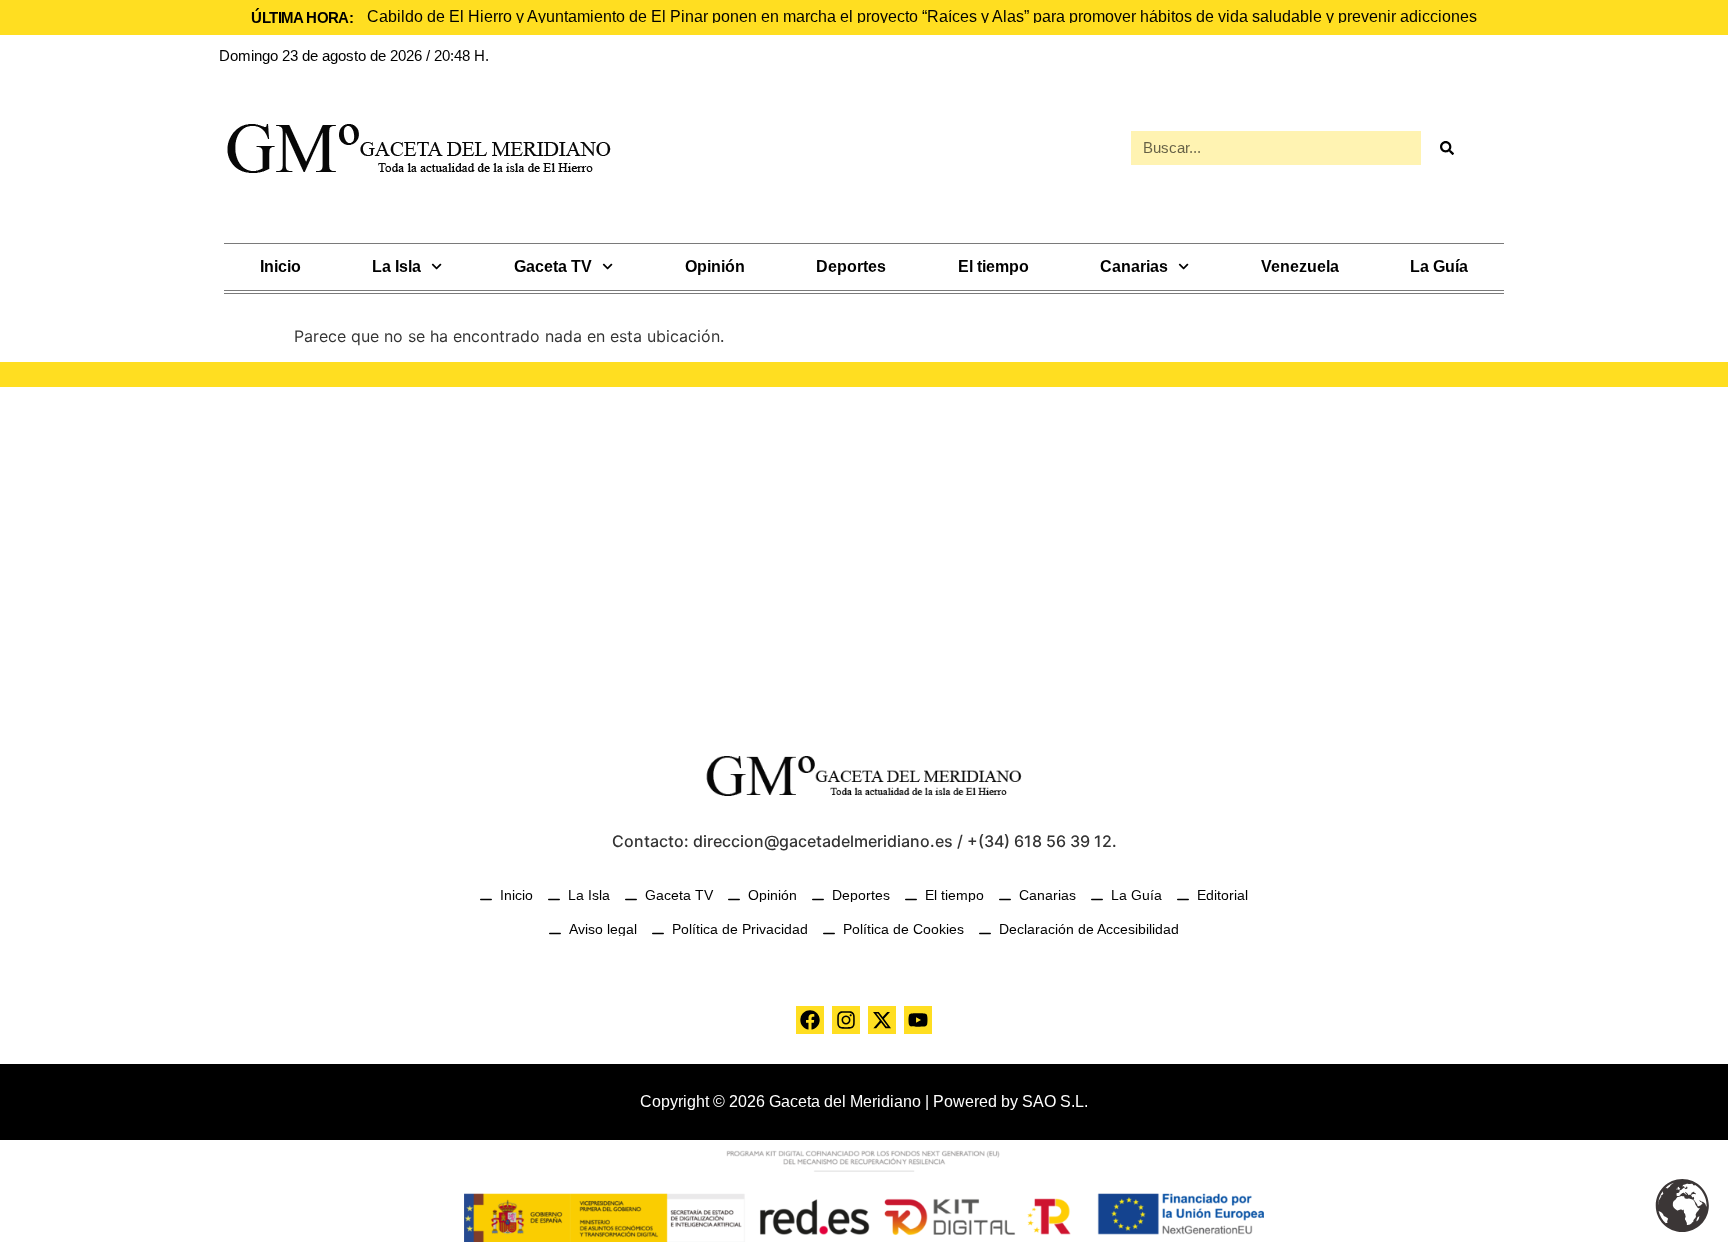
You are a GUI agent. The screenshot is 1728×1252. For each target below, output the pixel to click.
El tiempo (993, 266)
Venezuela (1300, 266)
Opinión (715, 266)
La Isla (396, 266)
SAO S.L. (1055, 1101)
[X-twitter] (882, 1020)
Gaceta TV (553, 266)
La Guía (1439, 266)
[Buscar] (1446, 148)
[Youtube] (918, 1020)
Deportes (851, 266)
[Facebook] (810, 1020)
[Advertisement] (864, 557)
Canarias (1134, 266)
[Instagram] (846, 1020)
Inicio (280, 266)
